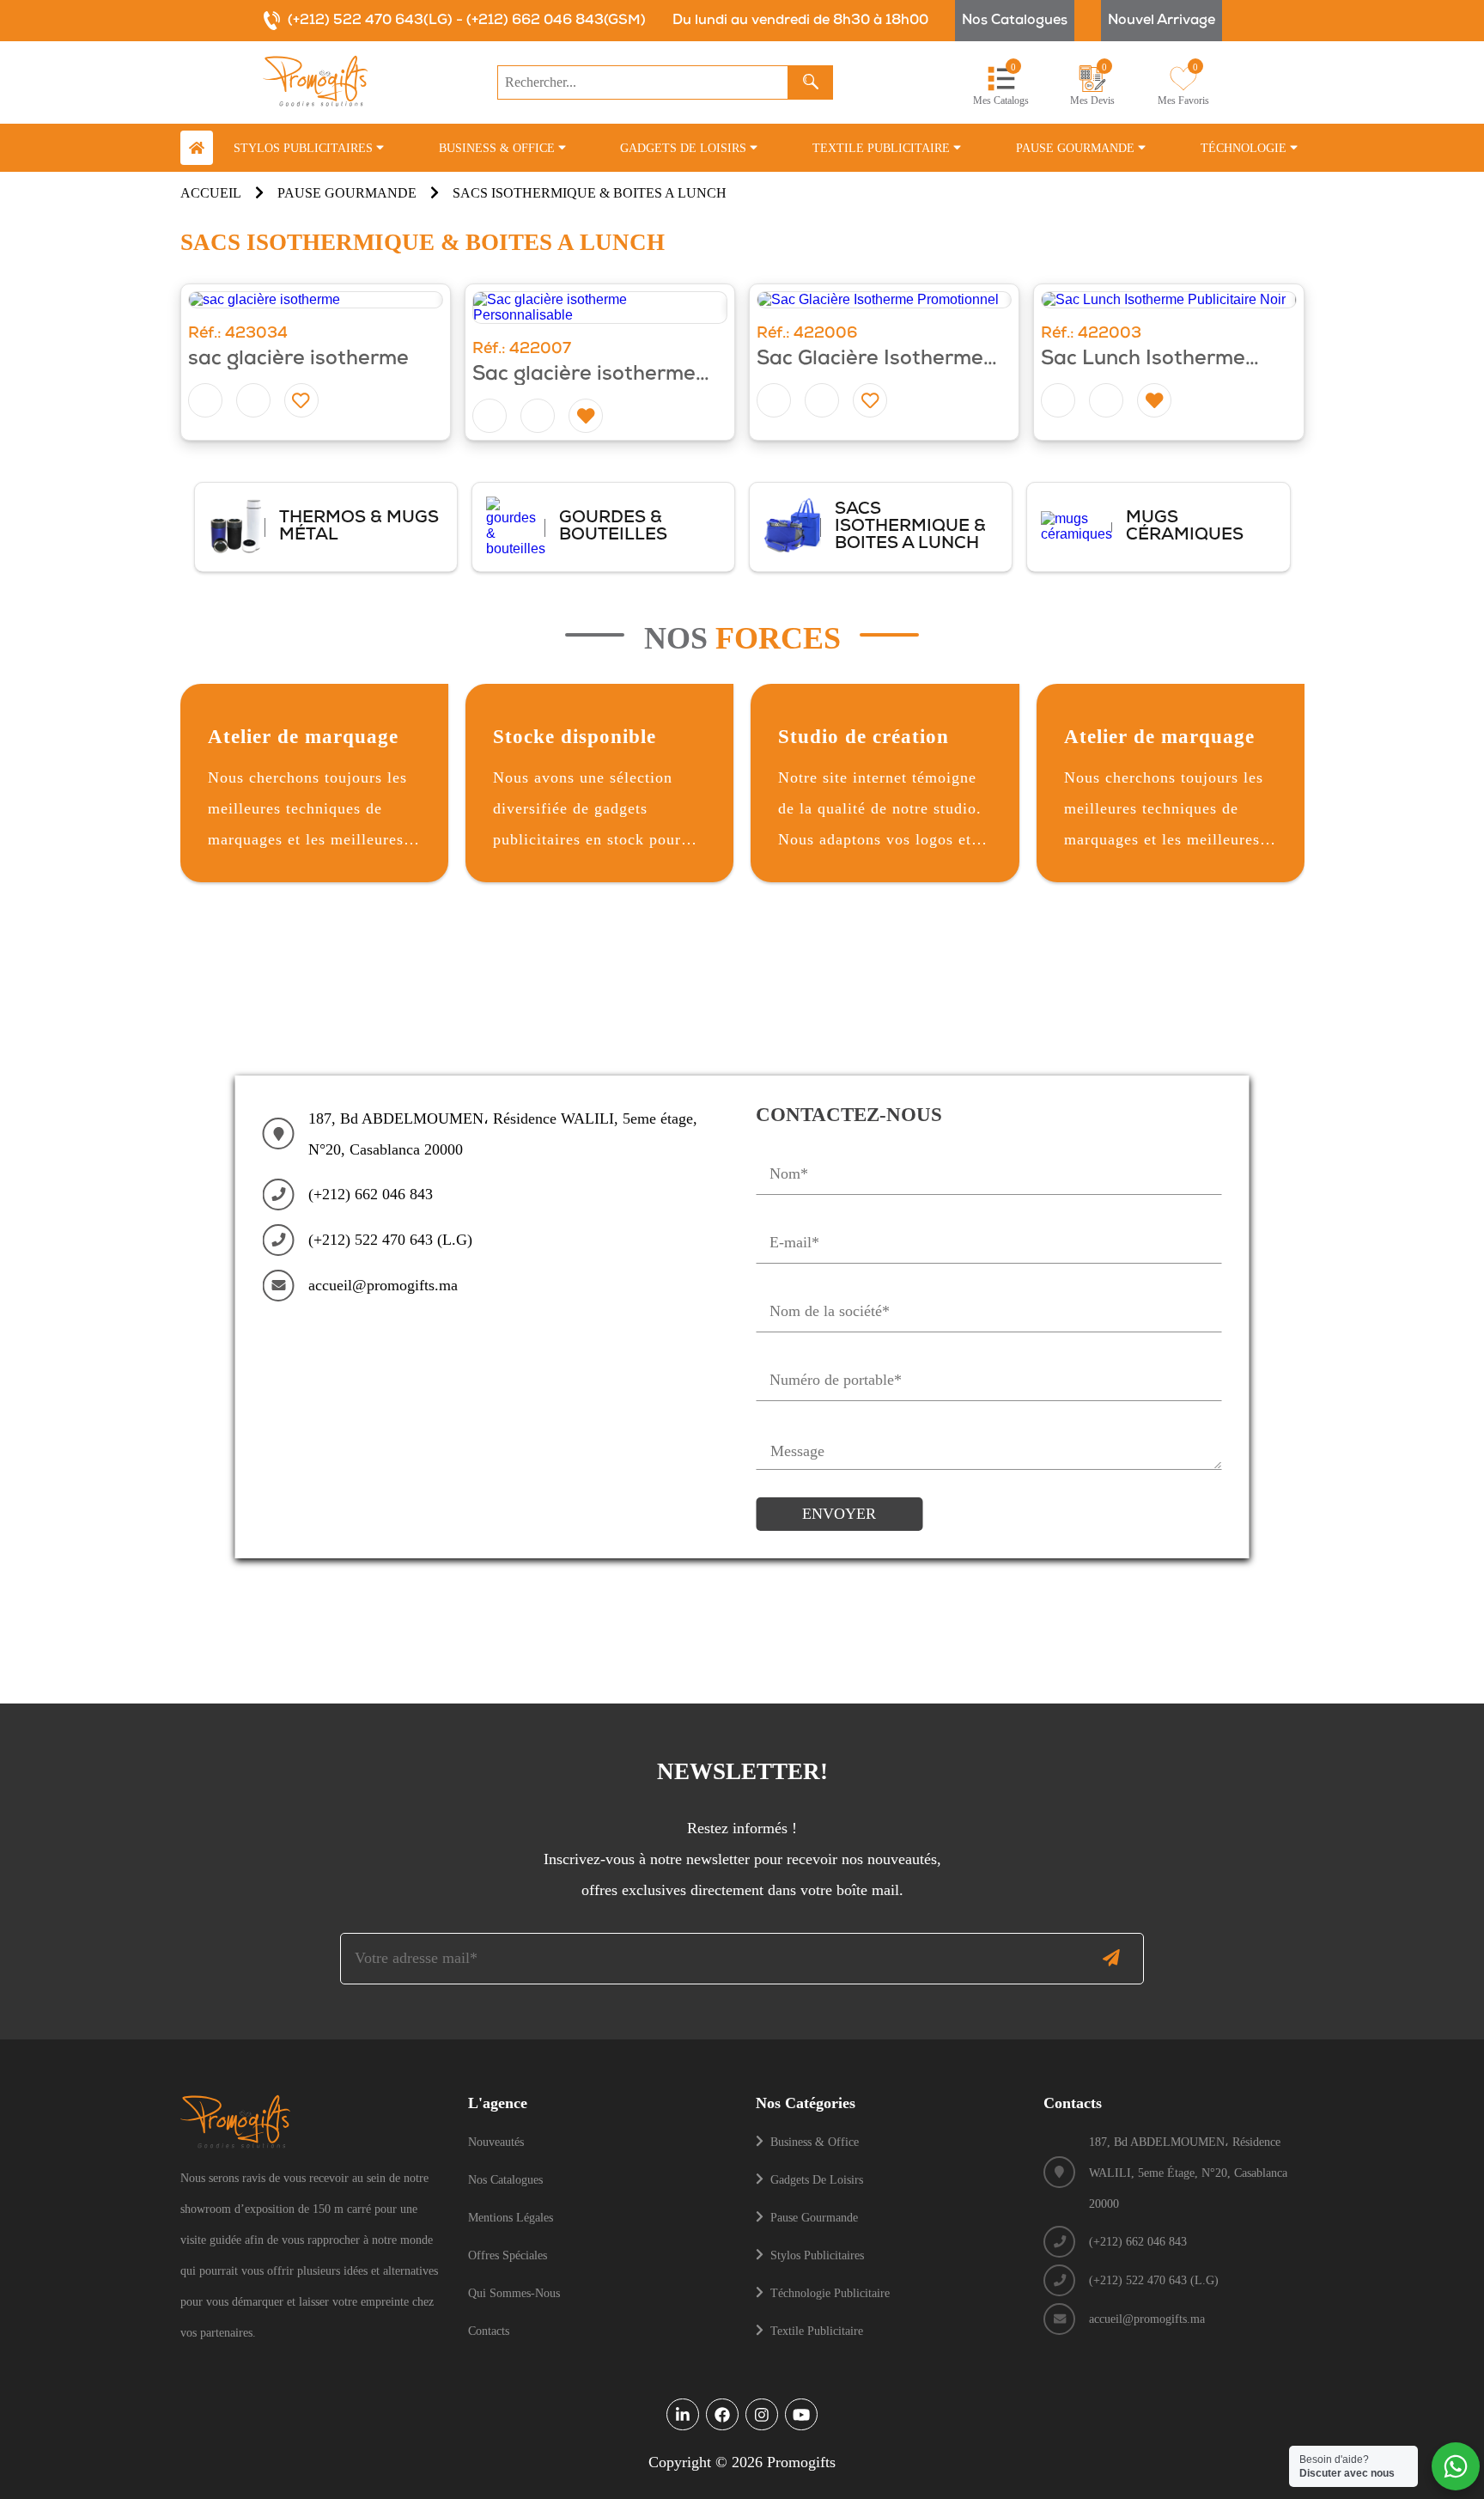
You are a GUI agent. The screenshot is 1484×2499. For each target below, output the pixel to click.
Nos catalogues (1015, 21)
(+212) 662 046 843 (371, 1194)
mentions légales (511, 2217)
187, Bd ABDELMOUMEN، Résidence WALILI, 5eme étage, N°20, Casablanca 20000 (503, 1134)
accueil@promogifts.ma (383, 1285)
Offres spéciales (508, 2255)
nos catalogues (505, 2179)
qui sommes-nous (514, 2293)
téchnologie (1245, 148)
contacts (489, 2331)
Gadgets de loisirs (685, 148)
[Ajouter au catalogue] (253, 400)
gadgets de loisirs (817, 2179)
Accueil (211, 193)
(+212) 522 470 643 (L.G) (390, 1240)
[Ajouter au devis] (205, 400)
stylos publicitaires (305, 148)
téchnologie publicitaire (830, 2293)
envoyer (839, 1514)
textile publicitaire (883, 148)
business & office (815, 2142)
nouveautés (496, 2142)
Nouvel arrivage (1162, 21)
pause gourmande (1077, 148)
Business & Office (499, 148)
